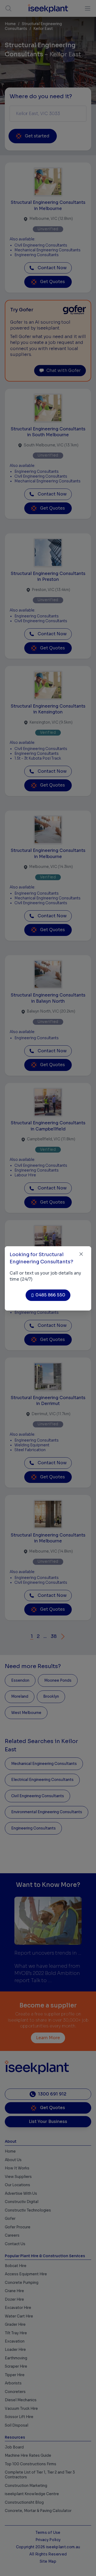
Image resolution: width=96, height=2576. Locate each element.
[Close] (81, 1254)
